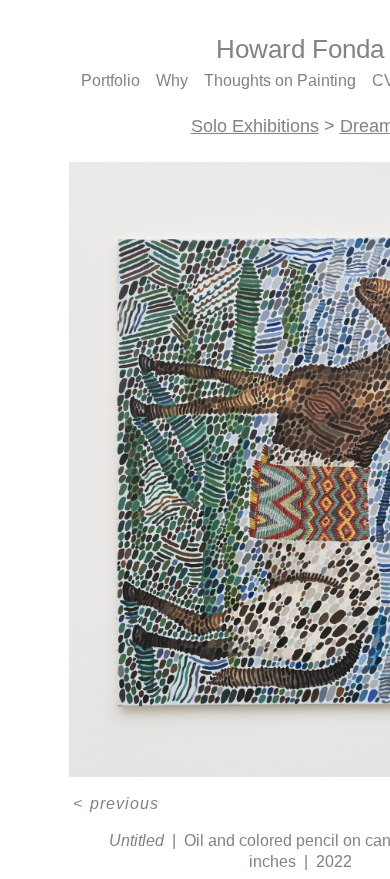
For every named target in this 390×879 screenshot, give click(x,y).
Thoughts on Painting (282, 81)
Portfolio (114, 81)
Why (176, 81)
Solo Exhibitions (254, 126)
